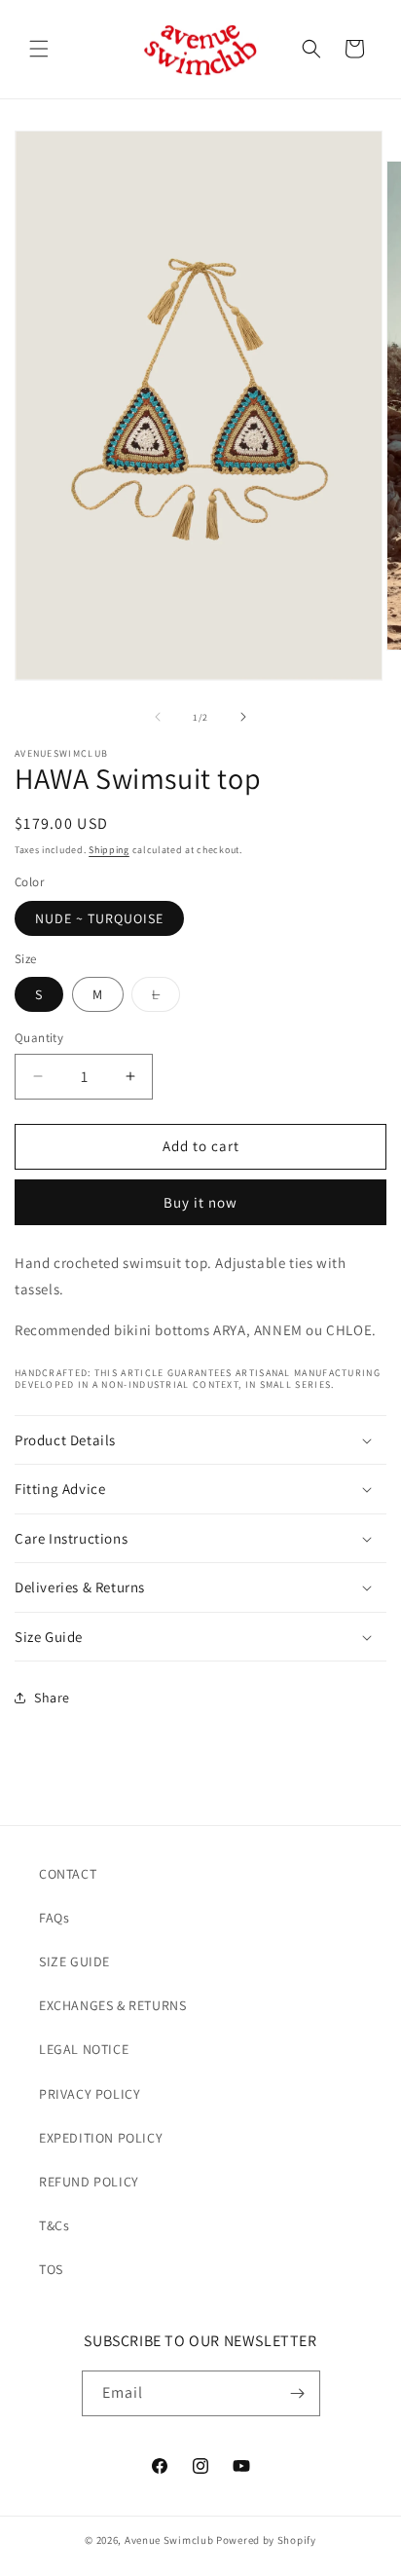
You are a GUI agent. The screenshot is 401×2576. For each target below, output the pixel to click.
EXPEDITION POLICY (101, 2138)
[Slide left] (158, 717)
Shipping (109, 850)
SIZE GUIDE (74, 1961)
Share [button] (52, 1698)
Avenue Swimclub (169, 2540)
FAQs (54, 1918)
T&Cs (54, 2225)
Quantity (39, 1038)
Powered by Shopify (266, 2540)
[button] (39, 49)
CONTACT (68, 1874)
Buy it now (200, 1202)
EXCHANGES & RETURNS (112, 2005)
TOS (51, 2269)
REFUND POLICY (89, 2182)
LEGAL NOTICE (84, 2049)
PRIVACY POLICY (90, 2094)
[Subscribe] (298, 2393)
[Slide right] (243, 717)
